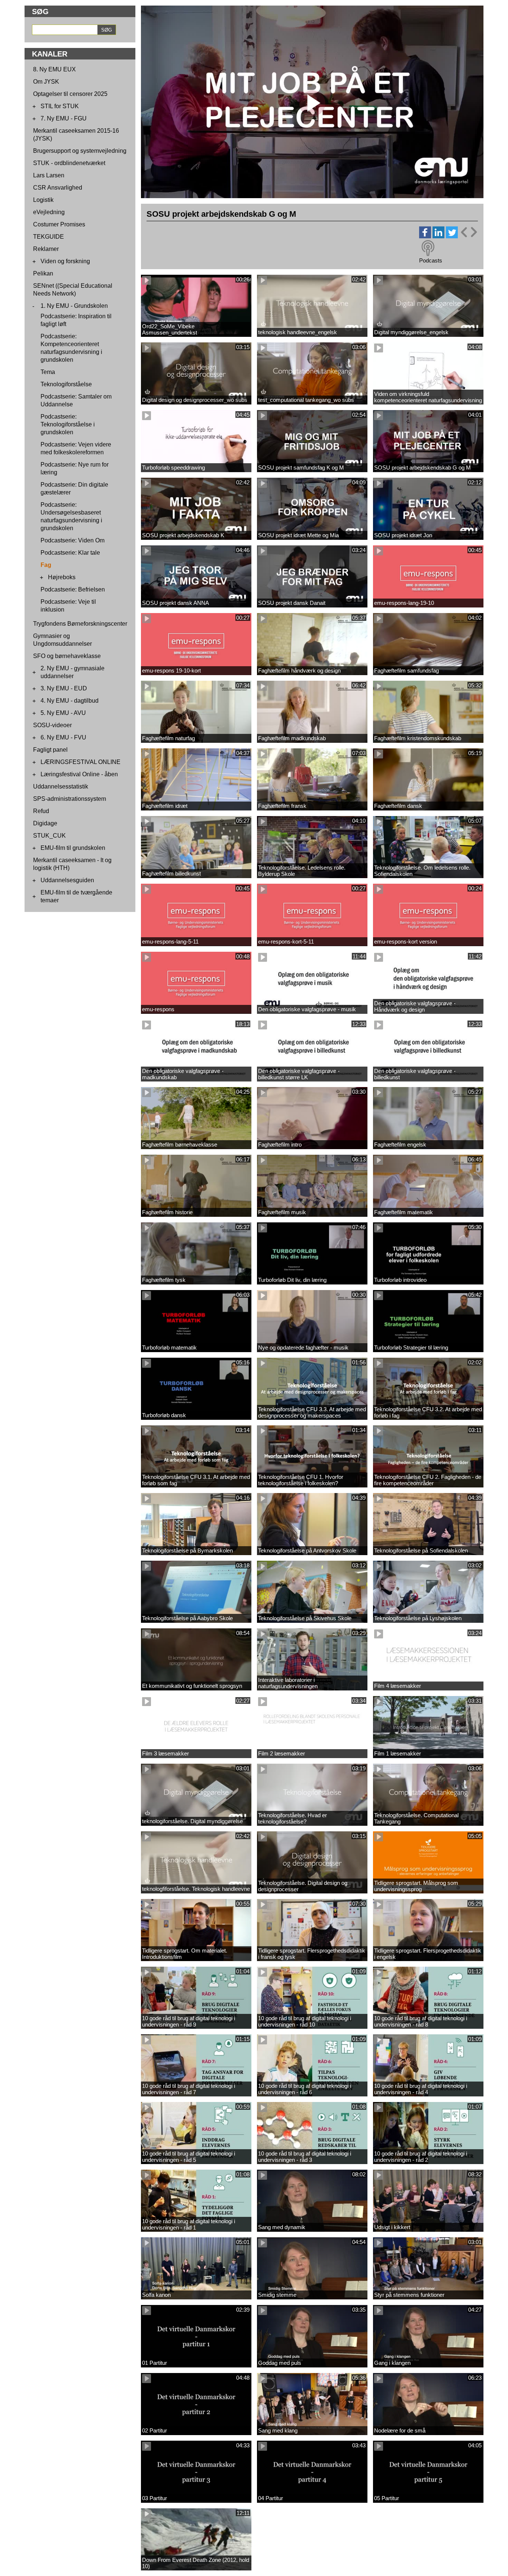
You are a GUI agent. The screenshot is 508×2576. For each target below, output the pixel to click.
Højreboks (62, 577)
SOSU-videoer (52, 725)
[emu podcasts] (428, 248)
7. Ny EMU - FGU (64, 118)
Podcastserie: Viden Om (73, 540)
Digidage (45, 823)
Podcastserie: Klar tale (70, 553)
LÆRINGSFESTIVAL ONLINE (81, 762)
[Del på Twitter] (452, 236)
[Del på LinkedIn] (438, 236)
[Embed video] (469, 232)
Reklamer (46, 249)
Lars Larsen (49, 175)
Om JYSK (46, 82)
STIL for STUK (60, 106)
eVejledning (49, 212)
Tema (48, 372)
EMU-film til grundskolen (73, 848)
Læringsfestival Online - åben (79, 774)
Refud (41, 811)
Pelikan (43, 273)
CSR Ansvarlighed (58, 188)
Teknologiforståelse (66, 384)
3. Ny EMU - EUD (64, 688)
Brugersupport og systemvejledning (80, 151)
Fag (46, 565)
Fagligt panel (50, 750)
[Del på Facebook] (425, 236)
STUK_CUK (49, 836)
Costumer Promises (59, 224)
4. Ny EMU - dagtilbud (70, 701)
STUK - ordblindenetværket (69, 163)
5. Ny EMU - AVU (63, 713)
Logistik (43, 200)
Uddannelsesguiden (67, 880)
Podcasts (431, 260)
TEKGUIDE (49, 237)
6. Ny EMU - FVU (63, 737)
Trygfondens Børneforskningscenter (80, 624)
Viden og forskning (65, 261)
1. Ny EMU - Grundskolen (74, 306)
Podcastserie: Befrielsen (73, 589)
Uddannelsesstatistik (61, 786)
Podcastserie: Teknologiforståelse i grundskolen (68, 424)
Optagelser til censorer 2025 (70, 94)
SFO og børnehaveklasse (67, 656)
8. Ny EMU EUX (54, 69)
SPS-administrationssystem (70, 799)
